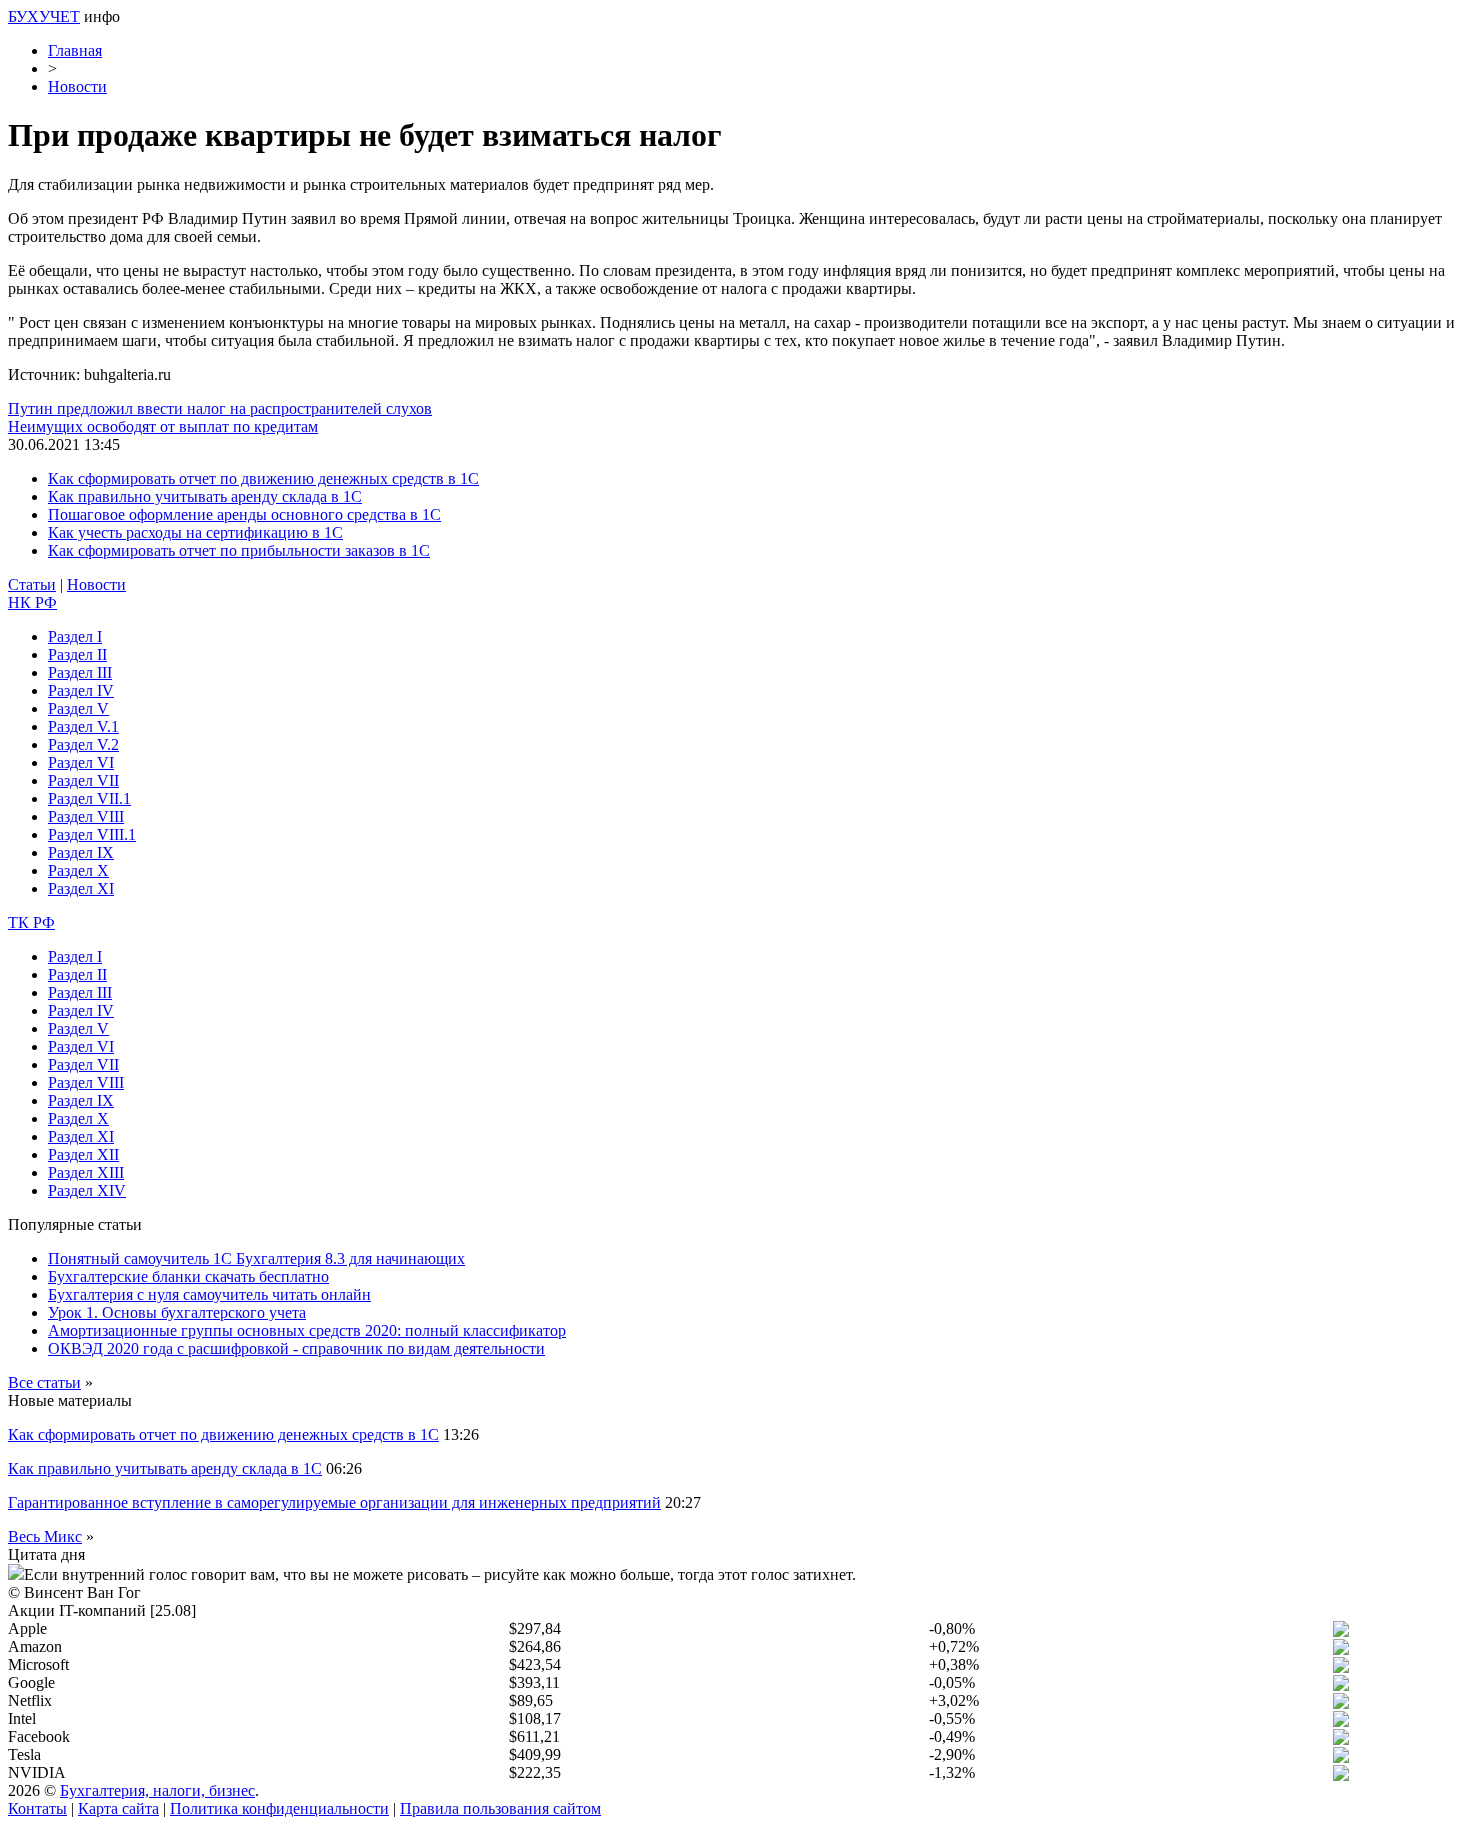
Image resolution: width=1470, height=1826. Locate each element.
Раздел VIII (86, 816)
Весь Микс (45, 1536)
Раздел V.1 (83, 726)
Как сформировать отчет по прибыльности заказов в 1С (239, 550)
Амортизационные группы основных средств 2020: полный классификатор (307, 1330)
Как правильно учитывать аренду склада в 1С (205, 496)
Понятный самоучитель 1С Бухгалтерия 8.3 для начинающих (256, 1258)
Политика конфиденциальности (279, 1808)
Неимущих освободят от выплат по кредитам (163, 426)
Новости (77, 86)
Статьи (32, 584)
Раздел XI (81, 888)
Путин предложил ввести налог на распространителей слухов (220, 408)
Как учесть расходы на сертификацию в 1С (195, 532)
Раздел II (77, 654)
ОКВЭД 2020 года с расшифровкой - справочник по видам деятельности (296, 1348)
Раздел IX (81, 852)
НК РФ (32, 602)
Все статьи (44, 1382)
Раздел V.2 (83, 744)
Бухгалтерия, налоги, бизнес (157, 1790)
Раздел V (78, 708)
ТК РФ (31, 922)
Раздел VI (81, 762)
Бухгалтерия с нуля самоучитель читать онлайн (209, 1294)
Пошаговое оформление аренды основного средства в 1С (244, 514)
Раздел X (78, 870)
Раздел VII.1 (89, 798)
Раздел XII (83, 1154)
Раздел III (80, 672)
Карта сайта (118, 1808)
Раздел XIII (86, 1172)
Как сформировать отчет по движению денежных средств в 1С (263, 478)
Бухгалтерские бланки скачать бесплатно (188, 1276)
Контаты (37, 1808)
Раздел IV (81, 690)
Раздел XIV (87, 1190)
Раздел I (75, 636)
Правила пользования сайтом (500, 1808)
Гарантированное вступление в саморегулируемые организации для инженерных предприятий (334, 1502)
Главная (75, 50)
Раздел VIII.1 (92, 834)
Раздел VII (83, 780)
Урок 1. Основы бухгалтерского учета (177, 1312)
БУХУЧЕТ (44, 16)
